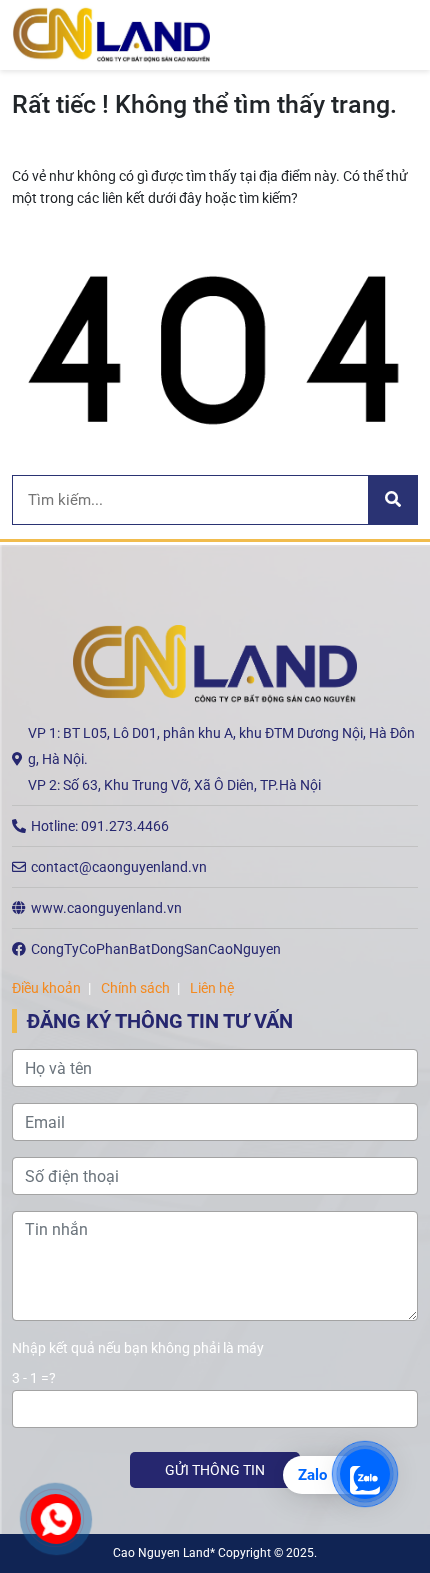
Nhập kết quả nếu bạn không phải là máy (138, 1348)
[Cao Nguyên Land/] (111, 34)
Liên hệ (212, 988)
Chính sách (135, 988)
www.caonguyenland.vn (106, 908)
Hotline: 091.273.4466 (100, 826)
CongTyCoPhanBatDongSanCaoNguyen (156, 949)
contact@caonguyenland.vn (119, 867)
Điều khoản (46, 988)
